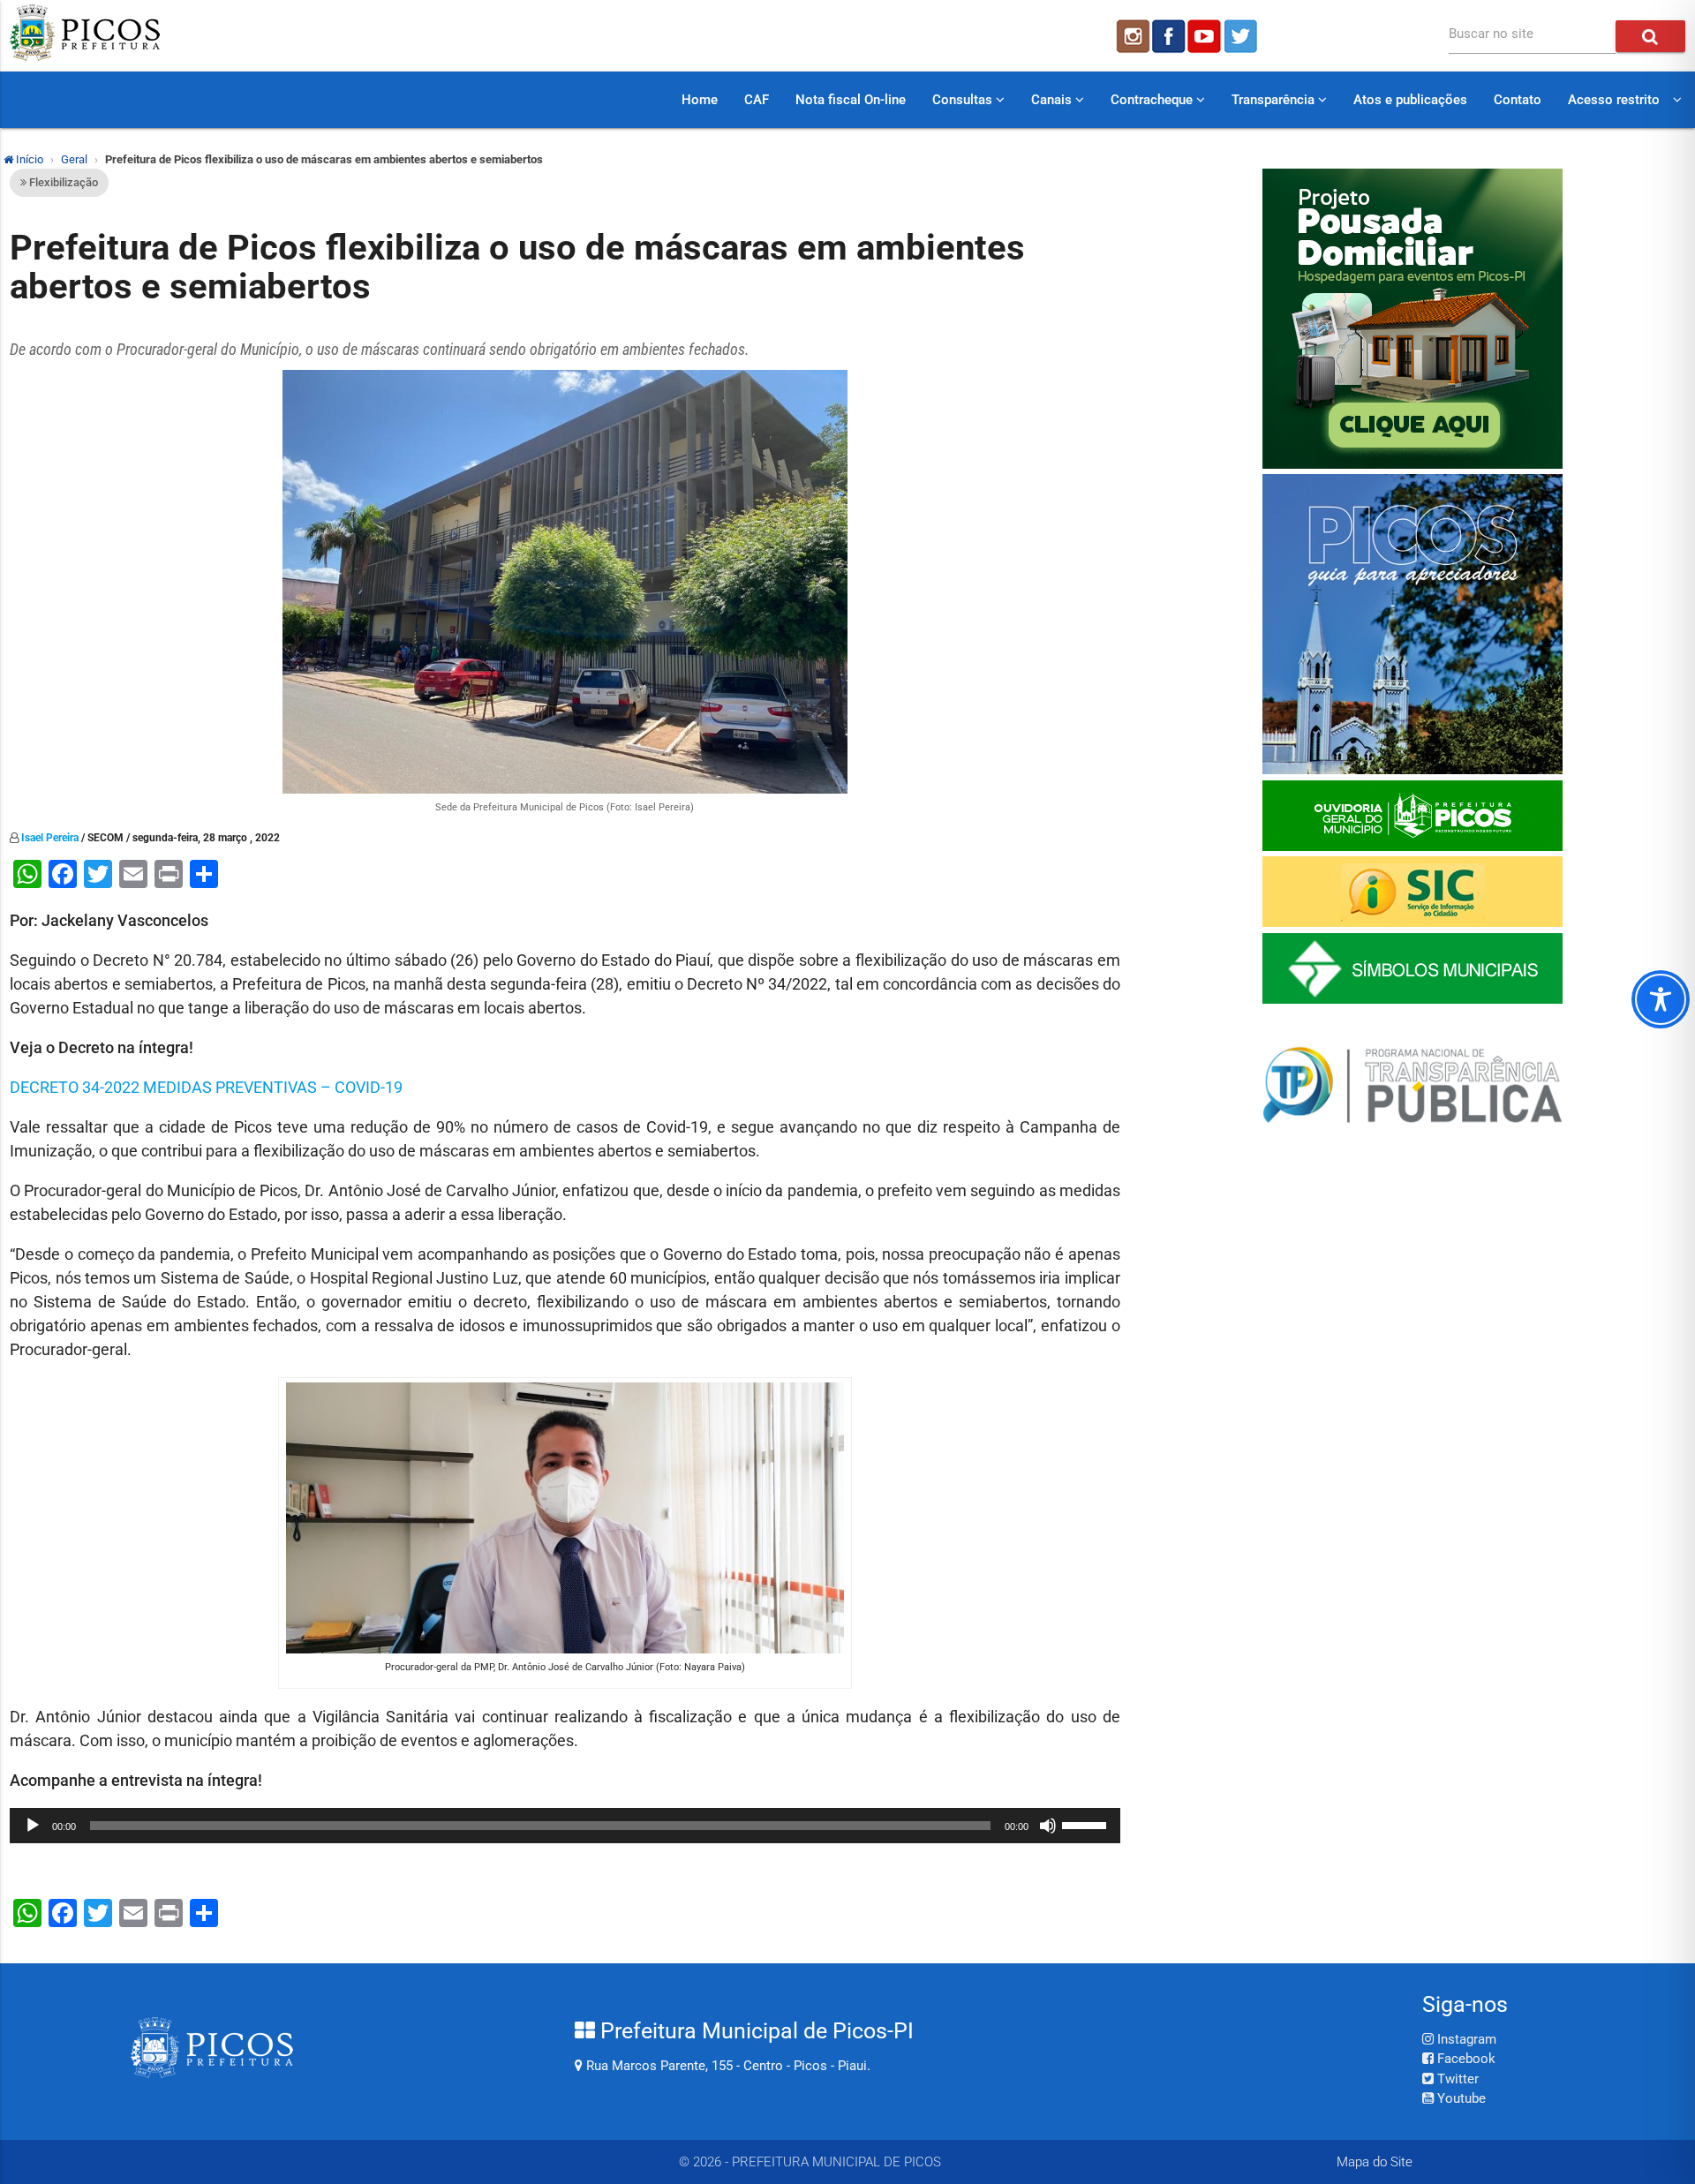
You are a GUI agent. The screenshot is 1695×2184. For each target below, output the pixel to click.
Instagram (1465, 2039)
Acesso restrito (1614, 100)
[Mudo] (1048, 1826)
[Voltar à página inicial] (85, 56)
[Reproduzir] (33, 1826)
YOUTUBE (1206, 36)
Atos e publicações (1410, 100)
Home (700, 100)
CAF (757, 100)
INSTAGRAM (1132, 36)
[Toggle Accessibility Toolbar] (1661, 999)
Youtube (1460, 2098)
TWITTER (1243, 36)
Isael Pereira (50, 838)
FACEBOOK (1169, 36)
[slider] (1087, 1824)
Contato (1518, 100)
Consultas (964, 100)
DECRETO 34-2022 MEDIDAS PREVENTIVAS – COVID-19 (206, 1087)
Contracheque (1153, 100)
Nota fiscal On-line (851, 100)
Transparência (1275, 100)
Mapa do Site (1375, 2162)
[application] (565, 1826)
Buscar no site (1491, 34)
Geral (74, 159)
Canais (1053, 100)
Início (28, 159)
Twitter (1456, 2079)
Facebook (1465, 2059)
